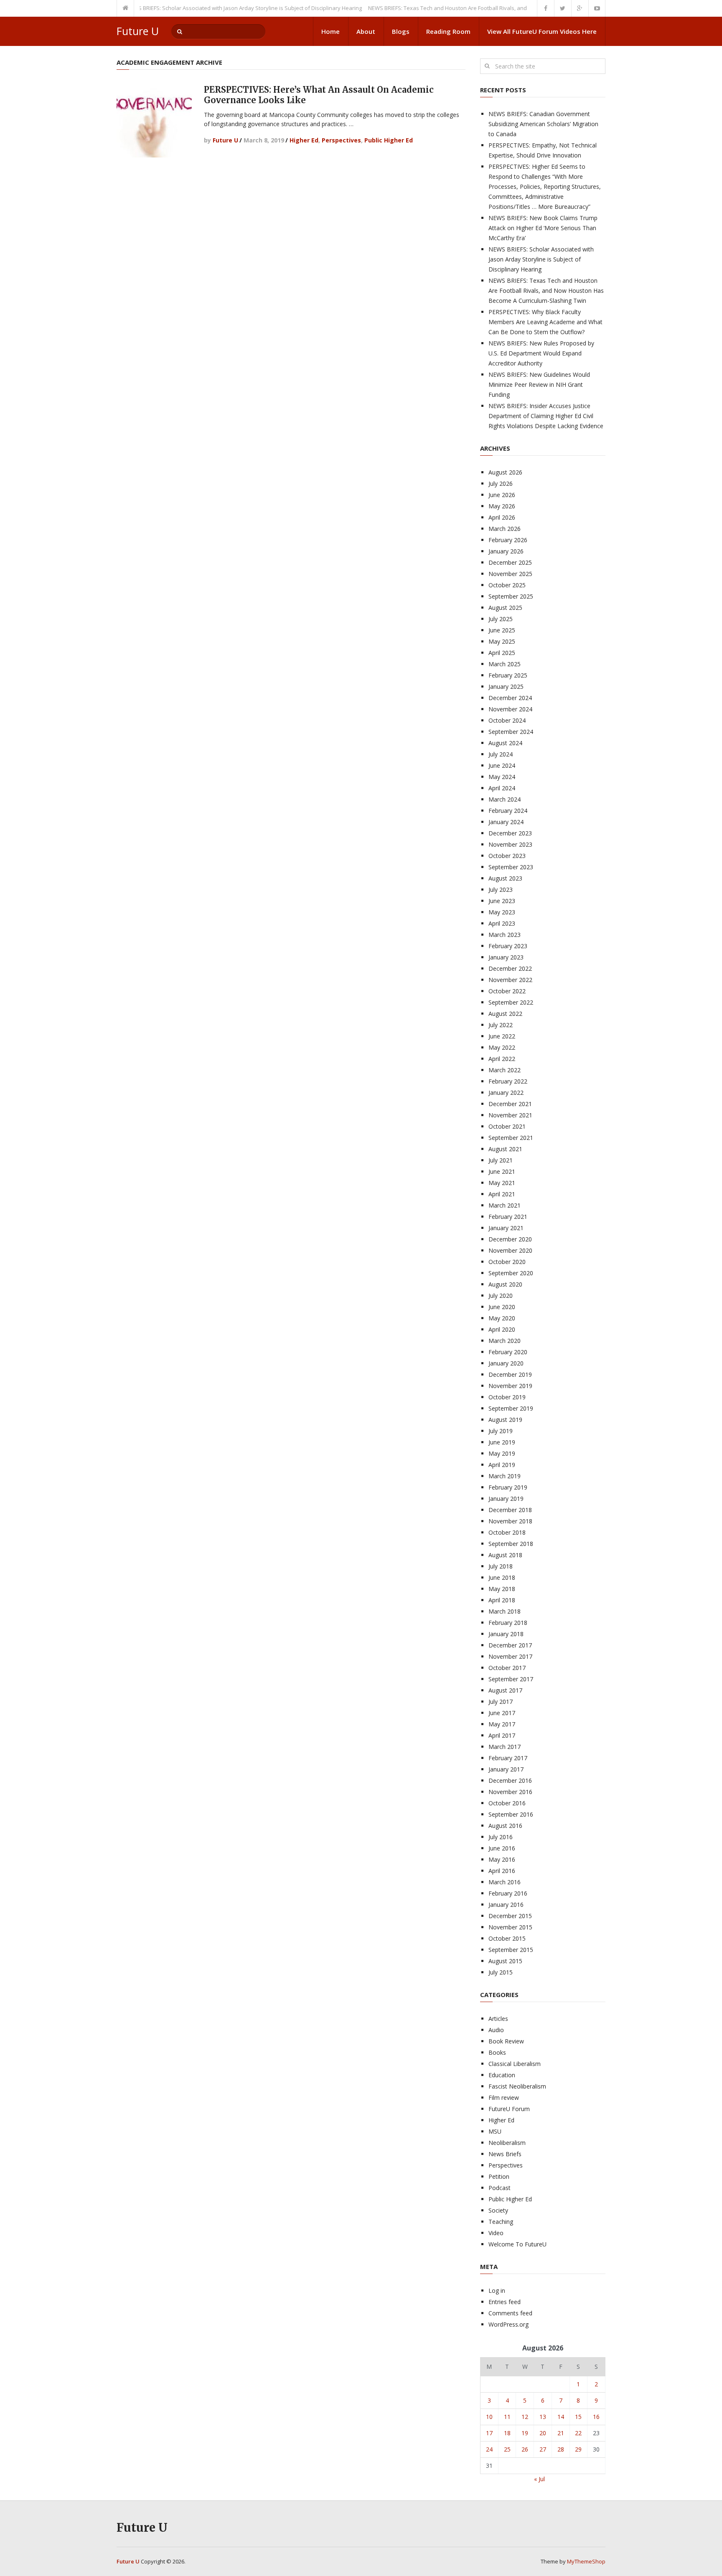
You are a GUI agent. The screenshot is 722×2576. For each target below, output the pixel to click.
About (366, 31)
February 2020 (508, 1352)
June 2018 (502, 1577)
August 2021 (505, 1149)
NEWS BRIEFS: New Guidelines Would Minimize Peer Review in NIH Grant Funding (539, 384)
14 (561, 2417)
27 (543, 2449)
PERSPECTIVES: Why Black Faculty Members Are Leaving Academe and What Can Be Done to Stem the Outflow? (545, 322)
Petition (499, 2176)
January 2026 (506, 551)
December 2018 (510, 1510)
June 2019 (502, 1442)
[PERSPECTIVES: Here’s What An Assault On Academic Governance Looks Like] (154, 120)
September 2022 (511, 1002)
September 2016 (511, 1814)
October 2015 (507, 1938)
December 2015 (510, 1916)
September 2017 (511, 1679)
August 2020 (505, 1284)
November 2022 (510, 980)
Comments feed (510, 2313)
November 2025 (510, 574)
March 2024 (505, 799)
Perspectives (341, 140)
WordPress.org (508, 2324)
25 (507, 2449)
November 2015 (510, 1927)
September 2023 (511, 867)
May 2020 (502, 1318)
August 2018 (505, 1555)
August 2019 (505, 1420)
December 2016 (510, 1780)
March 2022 (505, 1070)
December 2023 (510, 833)
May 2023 (502, 912)
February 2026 (508, 540)
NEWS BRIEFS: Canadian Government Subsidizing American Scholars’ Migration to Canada (543, 124)
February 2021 (508, 1217)
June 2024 (502, 765)
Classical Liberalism (515, 2064)
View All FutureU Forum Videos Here (542, 31)
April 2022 (502, 1059)
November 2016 (510, 1792)
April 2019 (502, 1465)
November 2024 (510, 709)
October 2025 (507, 585)
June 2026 (502, 495)
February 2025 (508, 675)
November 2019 (510, 1386)
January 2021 (506, 1228)
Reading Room (448, 31)
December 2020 (510, 1239)
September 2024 (511, 732)
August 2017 (505, 1690)
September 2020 (511, 1273)
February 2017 (508, 1758)
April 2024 (502, 788)
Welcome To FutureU (517, 2244)
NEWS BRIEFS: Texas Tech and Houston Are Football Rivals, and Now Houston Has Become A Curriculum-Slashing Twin (486, 8)
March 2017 (505, 1747)
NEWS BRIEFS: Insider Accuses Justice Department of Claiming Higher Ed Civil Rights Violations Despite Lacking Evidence (546, 416)
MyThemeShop (586, 2561)
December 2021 (510, 1104)
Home (330, 31)
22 (578, 2433)
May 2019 (502, 1453)
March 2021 (505, 1205)
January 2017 (506, 1769)
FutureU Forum (509, 2109)
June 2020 (502, 1307)
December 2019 (510, 1374)
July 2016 (501, 1837)
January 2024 (506, 822)
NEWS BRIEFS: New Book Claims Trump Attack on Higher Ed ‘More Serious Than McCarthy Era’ (543, 228)
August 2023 (505, 878)
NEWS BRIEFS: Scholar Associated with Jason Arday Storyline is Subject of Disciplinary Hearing (213, 8)
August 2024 (505, 743)
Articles (498, 2019)
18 (507, 2433)
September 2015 (511, 1950)
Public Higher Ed (389, 140)
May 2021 (502, 1183)
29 (578, 2449)
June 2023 (502, 901)
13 (543, 2417)
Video (496, 2233)
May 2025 (502, 641)
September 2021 (511, 1138)
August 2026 (505, 472)
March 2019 (505, 1476)
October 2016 (507, 1803)
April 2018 (502, 1600)
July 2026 (501, 483)
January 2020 (506, 1363)
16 (596, 2417)
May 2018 (502, 1589)
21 (561, 2433)
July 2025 (501, 619)
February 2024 (508, 811)
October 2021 (507, 1126)
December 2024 (510, 698)
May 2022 (502, 1047)
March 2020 (505, 1341)
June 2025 (502, 630)
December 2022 (510, 968)
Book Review (506, 2041)
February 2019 (508, 1487)
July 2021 (501, 1160)
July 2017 (501, 1702)
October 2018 (507, 1532)
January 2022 (506, 1093)
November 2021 (510, 1115)
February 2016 (508, 1893)
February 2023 (508, 946)
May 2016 (502, 1859)
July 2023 (501, 890)
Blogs (401, 31)
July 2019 (501, 1431)
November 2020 (510, 1250)
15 (578, 2417)
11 (507, 2417)
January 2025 (506, 687)
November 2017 (510, 1656)
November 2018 (510, 1521)
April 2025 (502, 653)
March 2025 (505, 664)
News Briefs (505, 2154)
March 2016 (505, 1882)
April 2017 (502, 1735)
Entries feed (505, 2302)
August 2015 (505, 1961)
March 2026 (505, 529)
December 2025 (510, 562)
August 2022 (505, 1014)
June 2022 (502, 1036)
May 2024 (502, 777)
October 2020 (507, 1262)
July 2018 (501, 1566)
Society (498, 2210)
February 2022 (508, 1081)
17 (489, 2433)
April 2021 (502, 1194)
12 (525, 2417)
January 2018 (506, 1634)
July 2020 (501, 1296)
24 (489, 2449)
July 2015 (501, 1972)
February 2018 (508, 1623)
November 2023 (510, 844)
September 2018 (511, 1544)
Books (497, 2052)
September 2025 (511, 596)
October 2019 (507, 1397)
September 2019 (511, 1408)
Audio (496, 2030)
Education (502, 2075)
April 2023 (502, 923)
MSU (495, 2131)
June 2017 (502, 1713)
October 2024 (507, 720)
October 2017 (507, 1668)
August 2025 (505, 608)
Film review (504, 2098)
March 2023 (505, 935)
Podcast (500, 2188)
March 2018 (505, 1611)
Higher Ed (304, 140)
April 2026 (502, 517)
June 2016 (502, 1848)
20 (543, 2433)
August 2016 (505, 1826)
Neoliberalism (507, 2143)
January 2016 (506, 1905)
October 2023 (507, 856)
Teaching (501, 2222)
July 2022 (501, 1025)
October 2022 (507, 991)
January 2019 (506, 1499)
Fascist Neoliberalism (517, 2086)
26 (525, 2449)
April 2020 (502, 1329)
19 (525, 2433)
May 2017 (502, 1724)
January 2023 (506, 957)
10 (489, 2417)
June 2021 (502, 1171)
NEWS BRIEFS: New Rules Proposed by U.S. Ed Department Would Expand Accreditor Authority (541, 353)
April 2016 (502, 1871)
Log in (497, 2290)
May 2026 (502, 506)
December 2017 (510, 1645)
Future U (138, 31)
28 (561, 2449)
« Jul (539, 2479)
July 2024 (501, 754)
